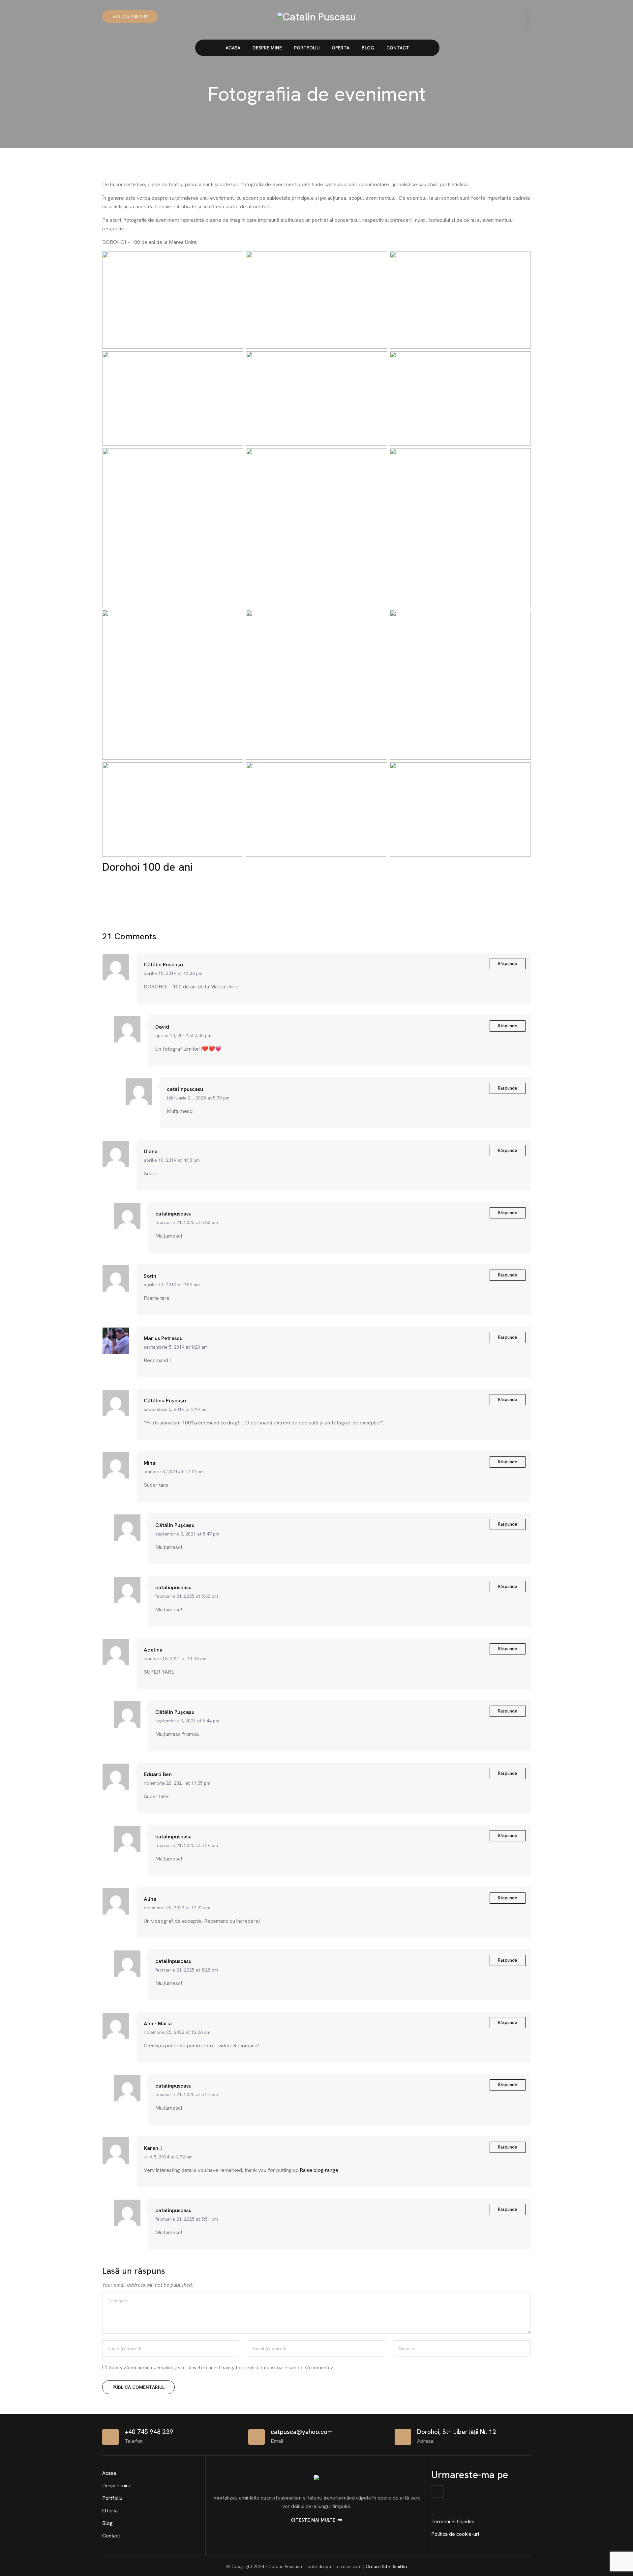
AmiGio (400, 2566)
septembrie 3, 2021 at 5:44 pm (187, 1721)
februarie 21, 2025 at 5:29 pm (187, 1845)
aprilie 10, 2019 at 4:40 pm (172, 1160)
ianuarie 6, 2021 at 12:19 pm (174, 1472)
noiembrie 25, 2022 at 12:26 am (177, 2032)
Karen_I (153, 2148)
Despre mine (267, 48)
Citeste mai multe (313, 2520)
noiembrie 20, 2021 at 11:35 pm (177, 1783)
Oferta (341, 48)
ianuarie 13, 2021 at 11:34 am (175, 1658)
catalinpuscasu (185, 1089)
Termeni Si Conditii (452, 2521)
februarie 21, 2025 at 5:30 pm (198, 1098)
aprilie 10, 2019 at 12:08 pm (173, 973)
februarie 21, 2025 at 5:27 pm (187, 2094)
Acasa (233, 48)
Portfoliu (307, 48)
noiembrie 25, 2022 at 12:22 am (177, 1908)
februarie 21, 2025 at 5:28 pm (187, 1970)
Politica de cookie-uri (455, 2534)
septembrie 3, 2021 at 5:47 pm (187, 1534)
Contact (398, 48)
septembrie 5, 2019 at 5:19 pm (176, 1409)
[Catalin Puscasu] (316, 16)
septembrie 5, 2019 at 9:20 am (176, 1347)
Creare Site (378, 2566)
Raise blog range (319, 2170)
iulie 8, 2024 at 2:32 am (168, 2157)
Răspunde (508, 964)
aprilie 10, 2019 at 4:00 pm (183, 1036)
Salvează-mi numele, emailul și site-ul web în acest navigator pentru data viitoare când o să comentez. (222, 2368)
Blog (368, 48)
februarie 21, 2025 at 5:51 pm (187, 2219)
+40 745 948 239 (130, 16)
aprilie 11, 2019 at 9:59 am (172, 1285)
